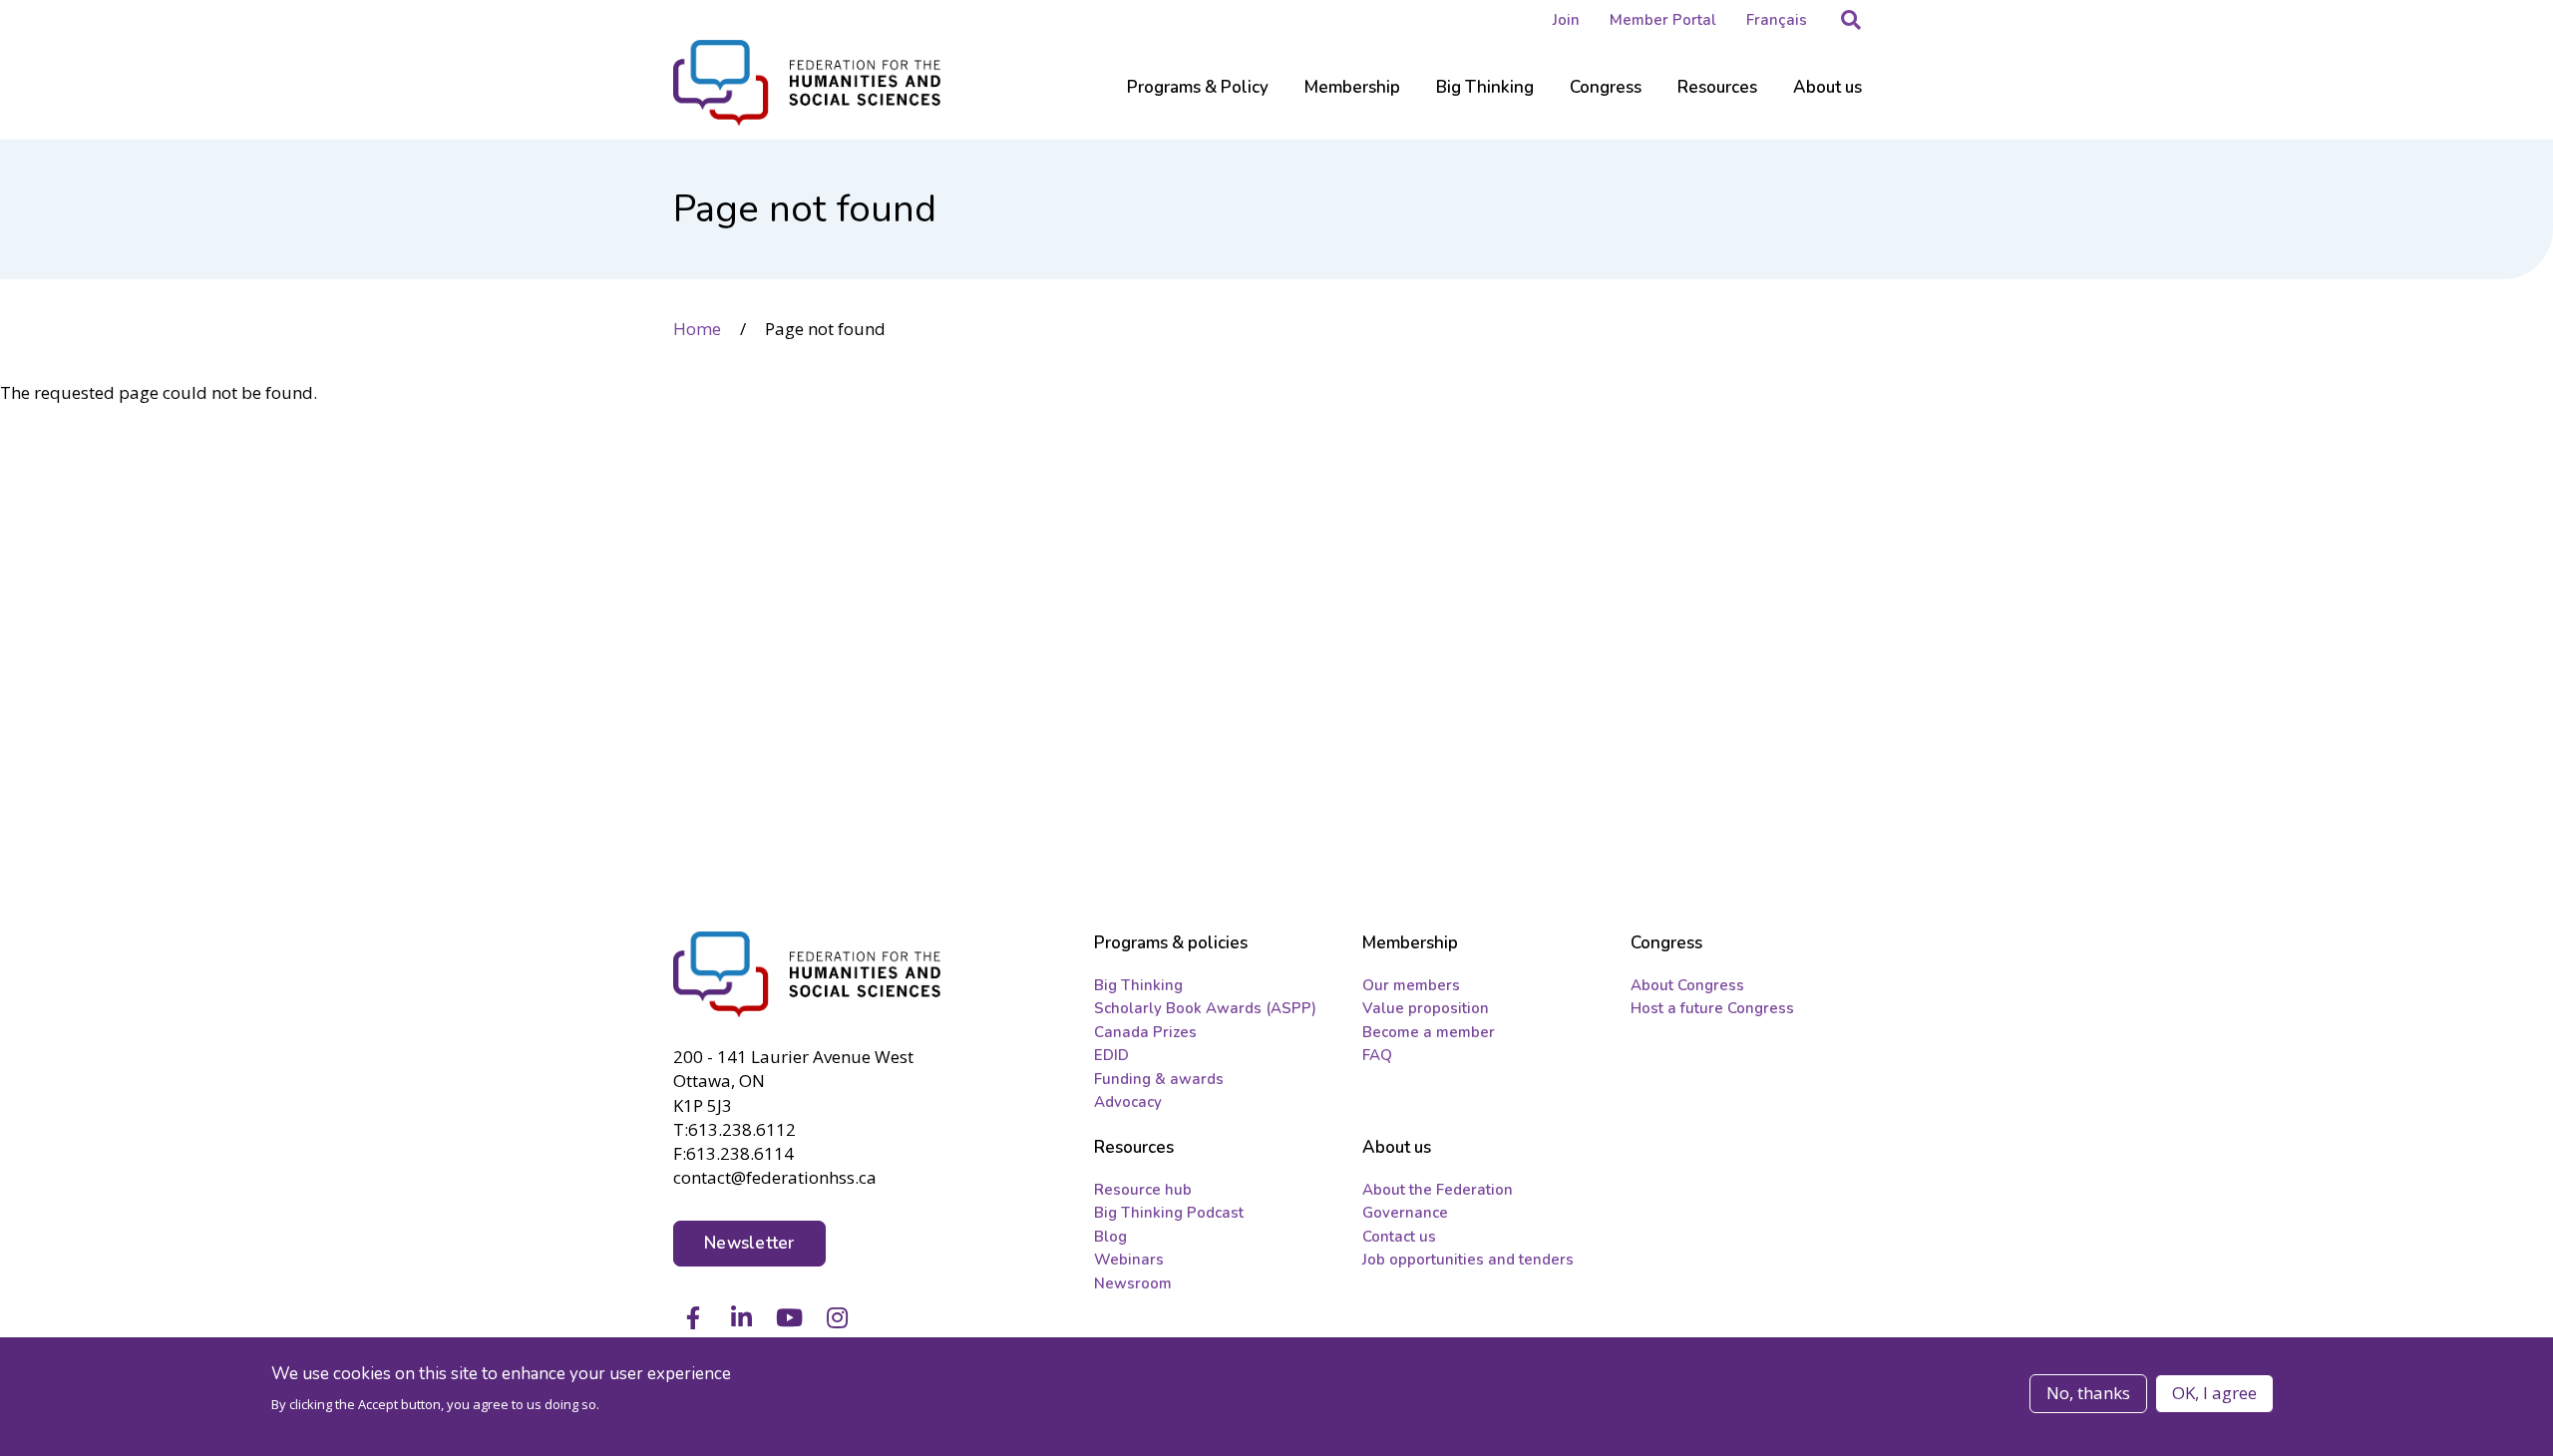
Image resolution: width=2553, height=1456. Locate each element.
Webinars (1129, 1260)
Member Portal (1663, 20)
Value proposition (1426, 1008)
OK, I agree (2214, 1393)
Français (1777, 20)
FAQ (1377, 1055)
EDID (1111, 1055)
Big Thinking (1138, 985)
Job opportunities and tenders (1468, 1260)
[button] (1851, 20)
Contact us (1399, 1237)
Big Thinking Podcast (1169, 1213)
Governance (1405, 1213)
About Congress (1687, 985)
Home (697, 329)
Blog (1110, 1237)
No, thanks (2088, 1393)
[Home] (809, 974)
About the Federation (1438, 1190)
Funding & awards (1159, 1079)
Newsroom (1133, 1283)
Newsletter (749, 1243)
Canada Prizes (1145, 1032)
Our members (1411, 985)
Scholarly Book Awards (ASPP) (1205, 1008)
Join (1566, 20)
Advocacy (1128, 1102)
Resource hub (1143, 1190)
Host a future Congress (1712, 1008)
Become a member (1429, 1032)
